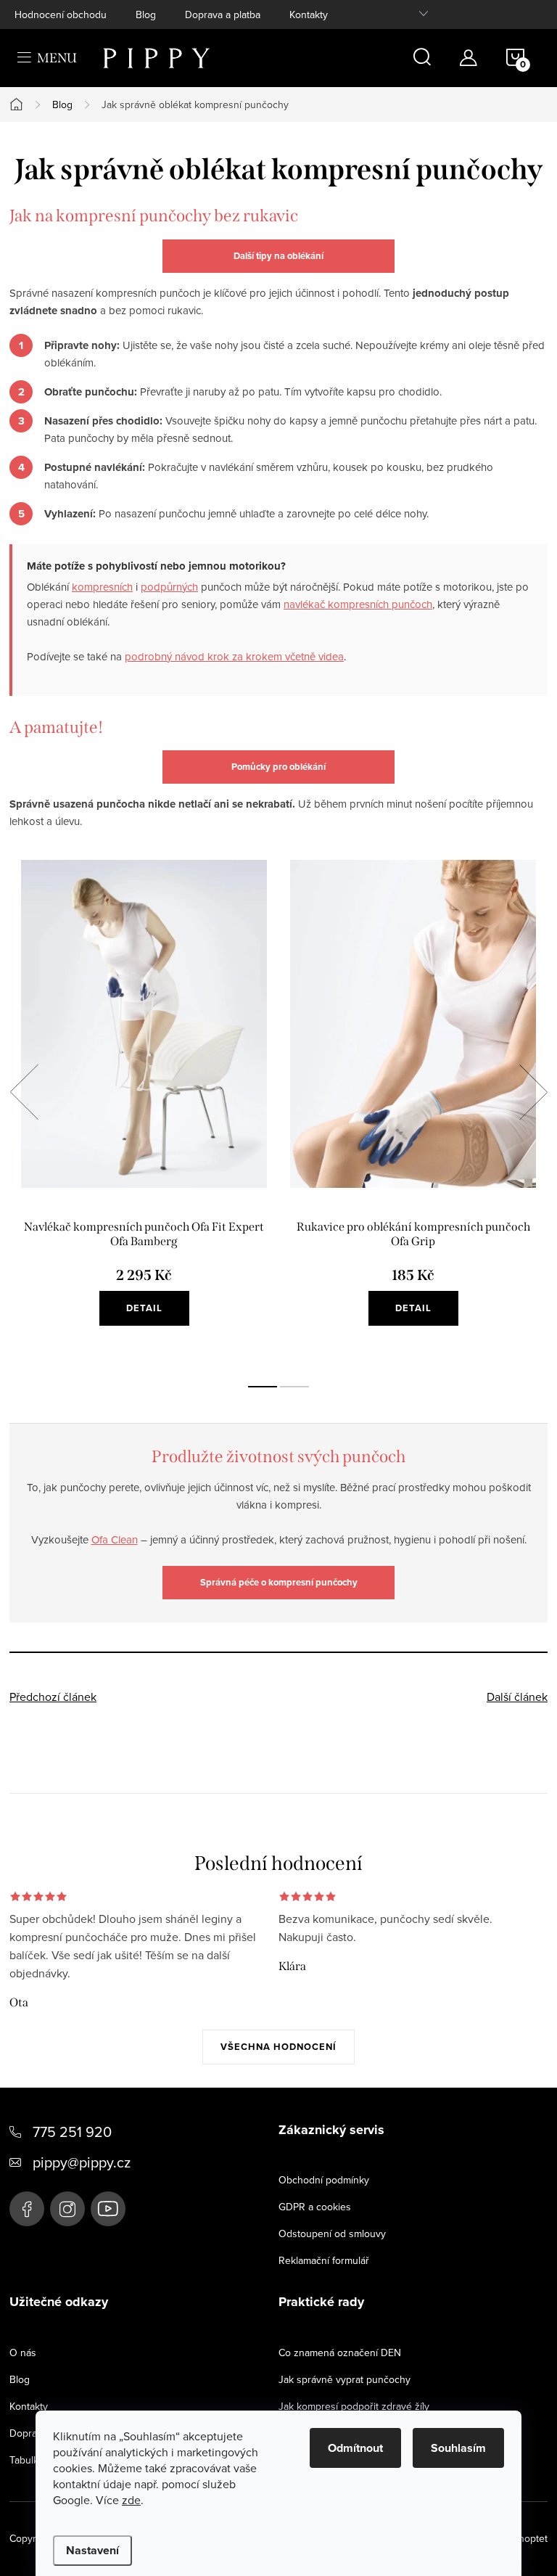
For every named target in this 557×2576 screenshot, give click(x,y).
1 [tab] (263, 1387)
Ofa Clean (115, 1539)
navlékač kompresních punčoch (358, 604)
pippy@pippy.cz (82, 2162)
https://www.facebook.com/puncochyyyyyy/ (27, 2209)
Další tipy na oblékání (278, 256)
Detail (144, 1308)
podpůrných (169, 587)
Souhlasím (458, 2448)
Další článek (517, 1697)
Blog (146, 15)
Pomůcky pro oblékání (278, 767)
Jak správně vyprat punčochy (344, 2379)
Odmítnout (355, 2448)
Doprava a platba (223, 15)
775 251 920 (72, 2132)
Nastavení (92, 2550)
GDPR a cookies (315, 2207)
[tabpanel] (144, 1108)
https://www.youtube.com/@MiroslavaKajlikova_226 (108, 2209)
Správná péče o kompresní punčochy (279, 1582)
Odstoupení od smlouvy (332, 2234)
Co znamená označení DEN (340, 2353)
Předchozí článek (53, 1697)
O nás (23, 2353)
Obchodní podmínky (324, 2180)
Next (533, 1092)
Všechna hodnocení (278, 2047)
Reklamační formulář (324, 2260)
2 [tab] (294, 1387)
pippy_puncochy (67, 2209)
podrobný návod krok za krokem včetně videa (234, 656)
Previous (24, 1092)
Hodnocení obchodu (61, 15)
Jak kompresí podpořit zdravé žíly (354, 2406)
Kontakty (309, 15)
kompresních (102, 587)
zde (131, 2500)
